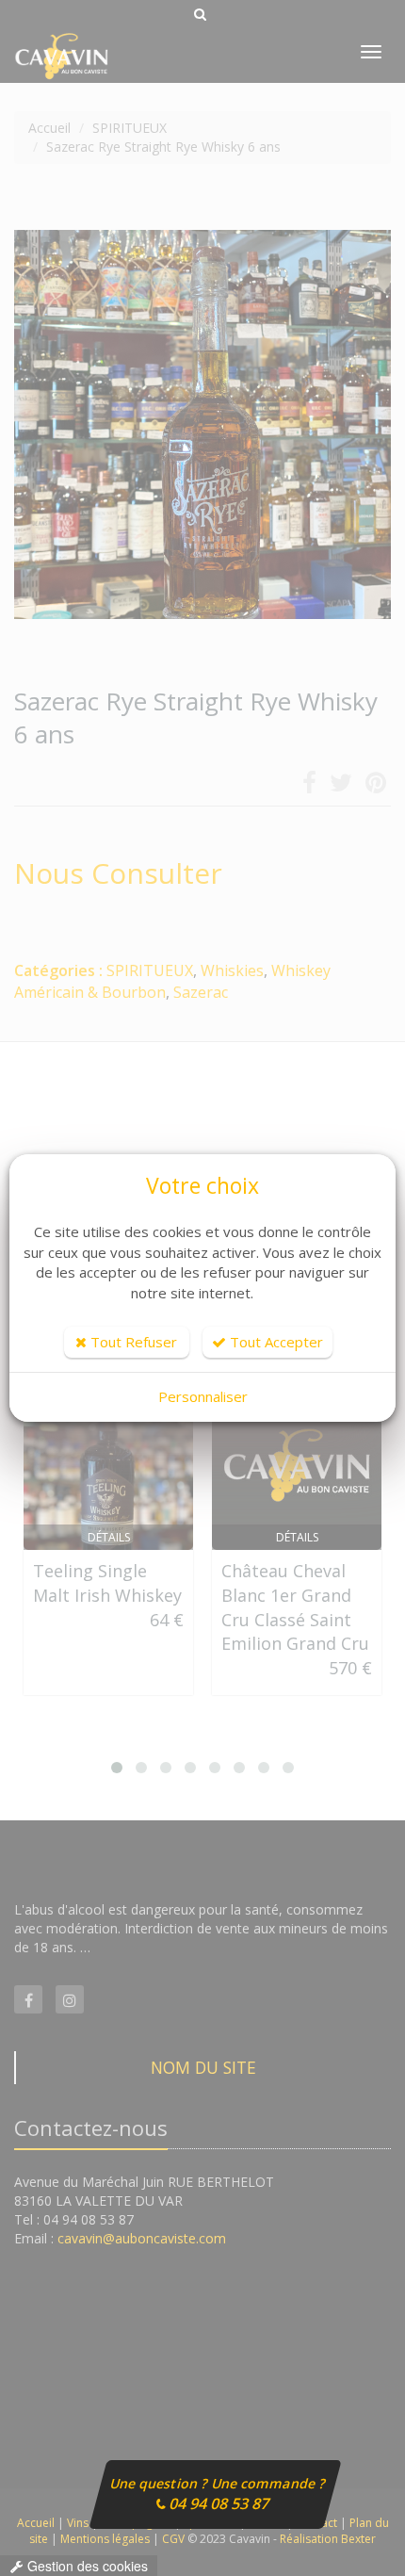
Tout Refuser (132, 1342)
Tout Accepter (275, 1342)
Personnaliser (203, 1396)
